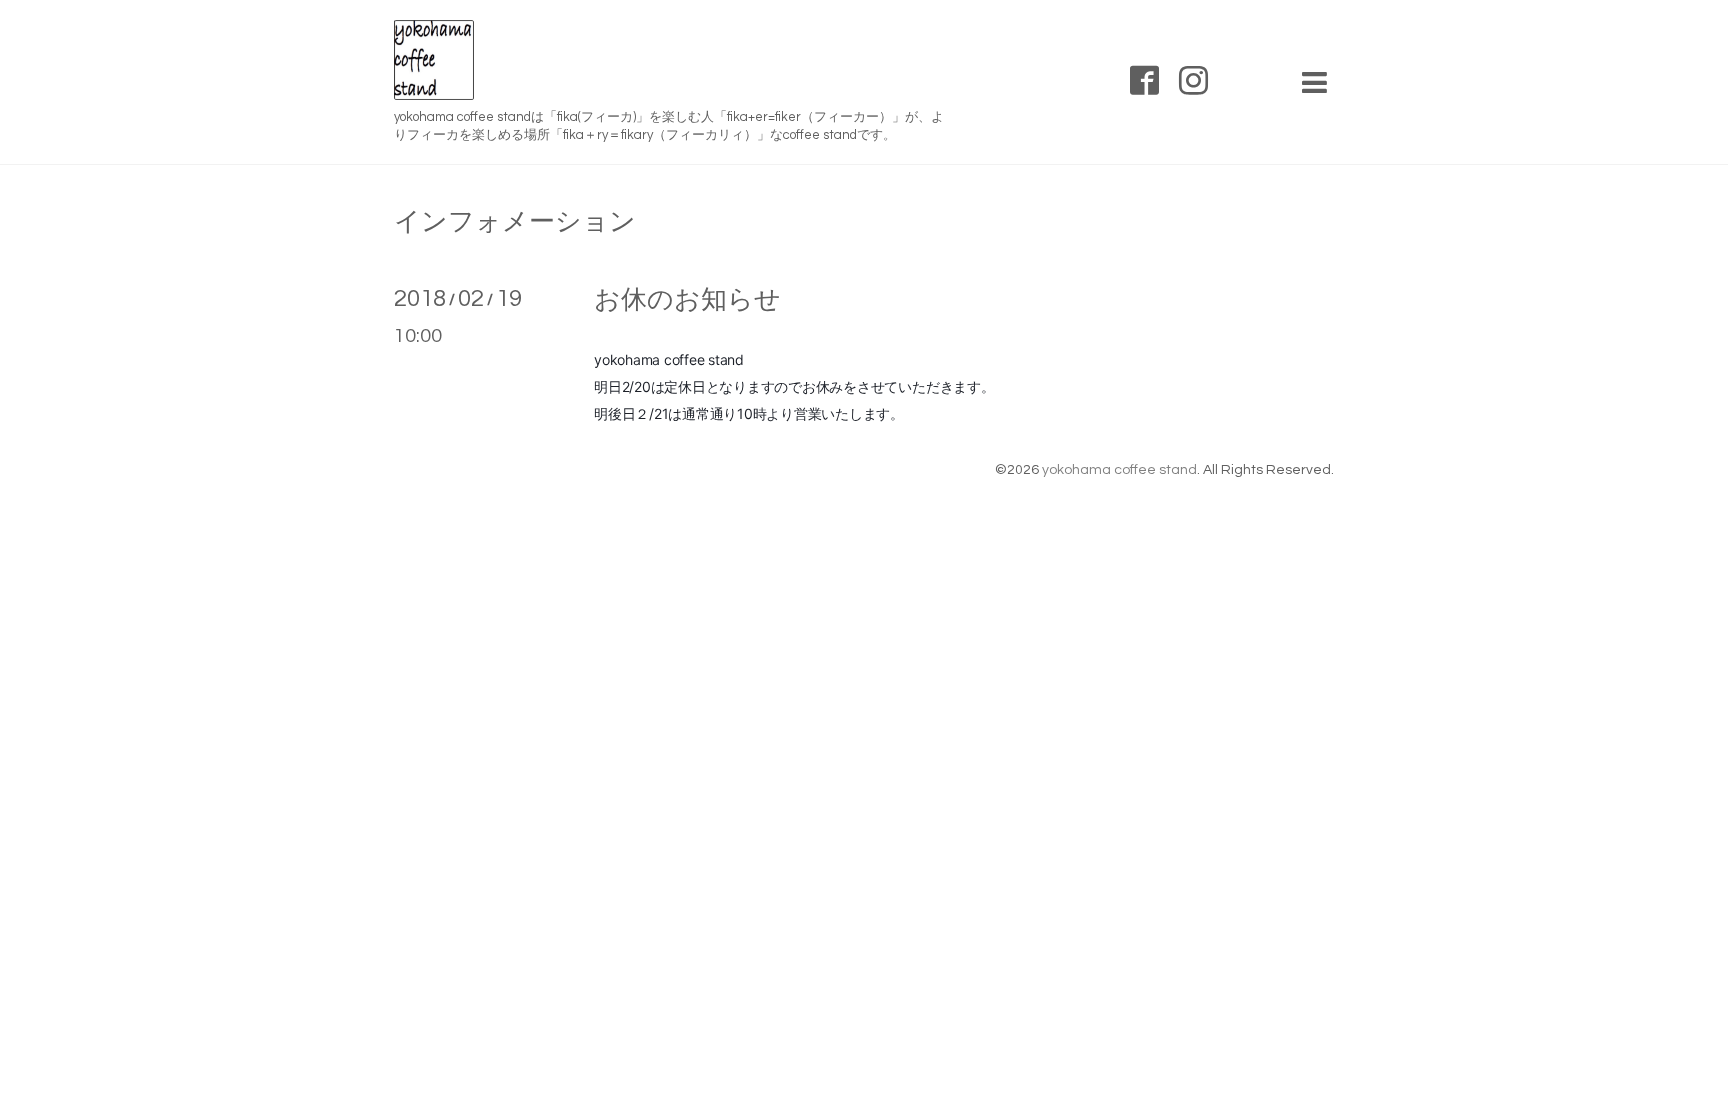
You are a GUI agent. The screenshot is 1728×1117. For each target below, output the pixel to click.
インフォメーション (515, 222)
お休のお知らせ (687, 300)
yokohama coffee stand (1119, 470)
